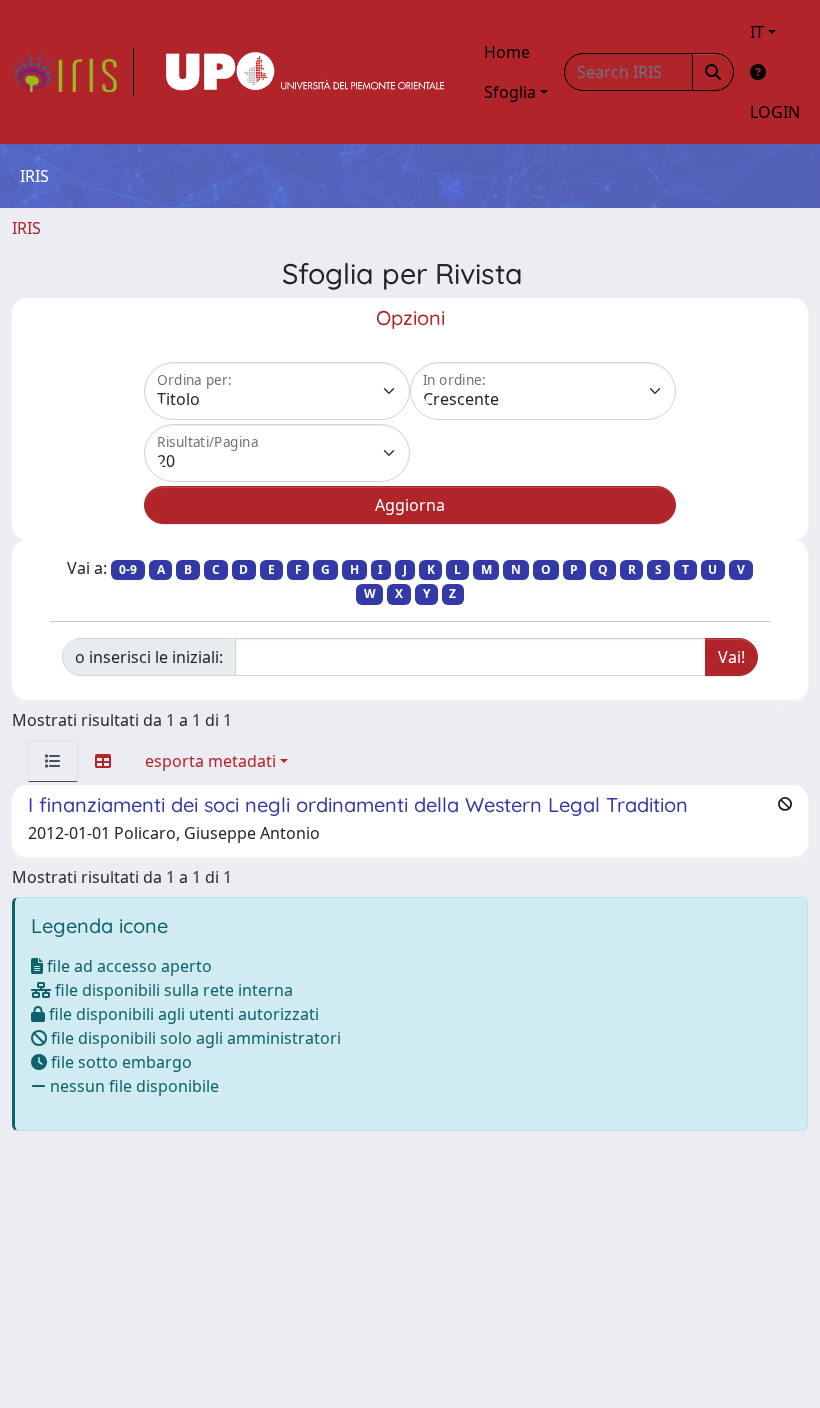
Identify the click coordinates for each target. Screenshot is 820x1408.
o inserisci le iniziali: (149, 657)
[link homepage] (73, 72)
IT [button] (757, 32)
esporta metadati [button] (210, 761)
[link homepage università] (305, 72)
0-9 (128, 569)
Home (507, 52)
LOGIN (775, 112)
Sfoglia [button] (510, 92)
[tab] (53, 761)
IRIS (26, 228)
